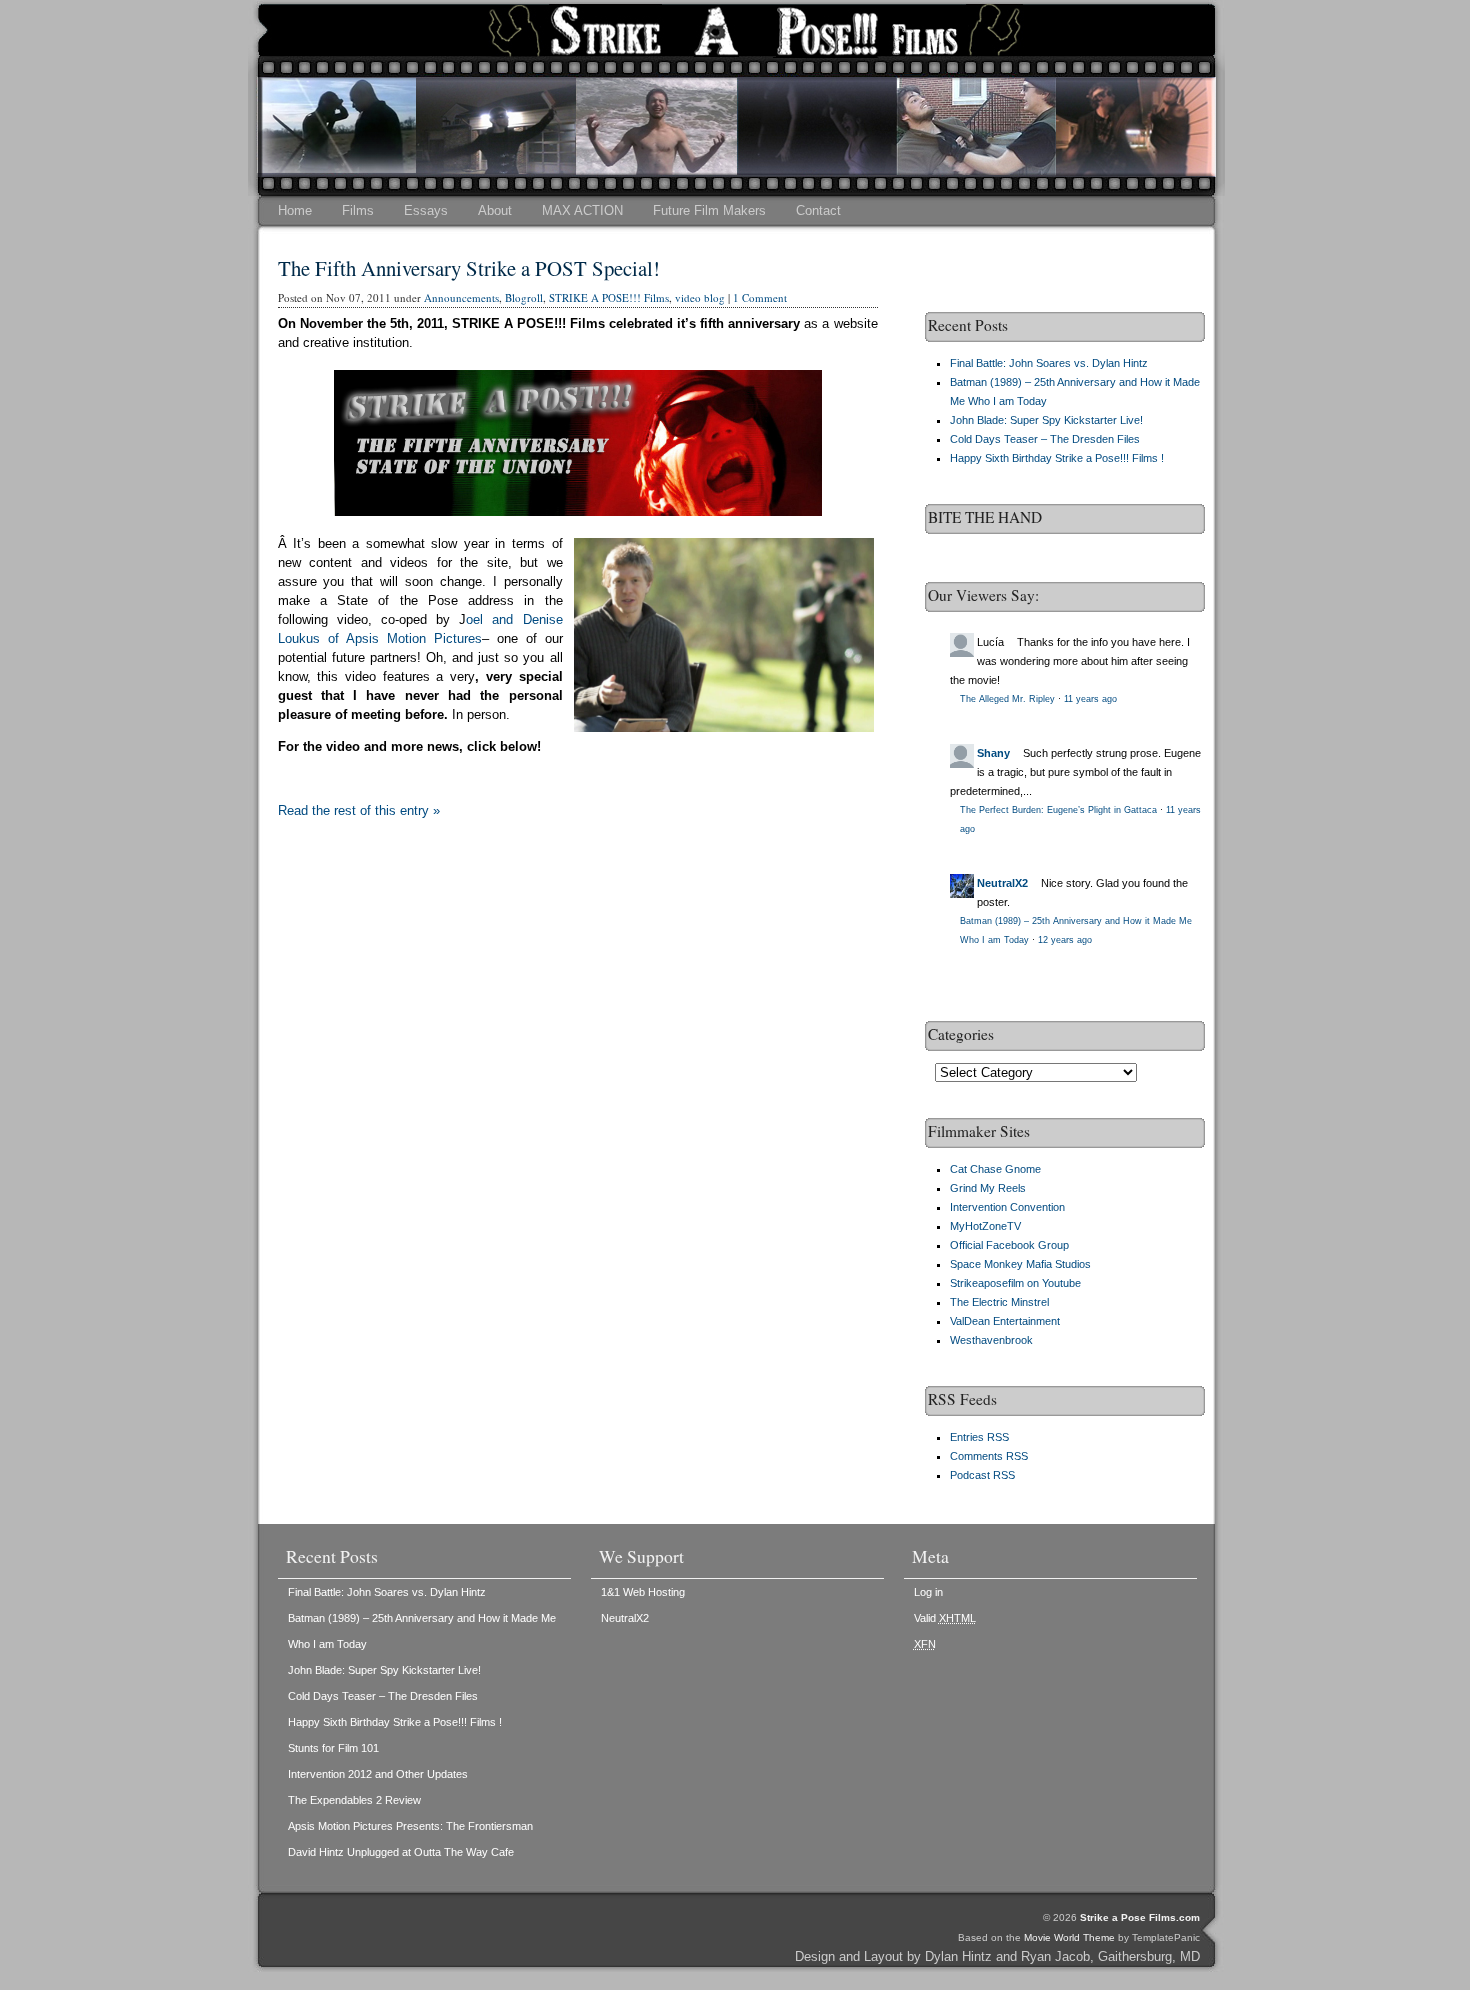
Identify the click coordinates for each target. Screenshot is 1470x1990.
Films (358, 210)
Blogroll (524, 297)
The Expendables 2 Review (354, 1800)
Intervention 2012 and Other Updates (378, 1774)
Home (295, 210)
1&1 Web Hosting (643, 1592)
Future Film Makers (709, 210)
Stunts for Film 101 (333, 1748)
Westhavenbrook (991, 1340)
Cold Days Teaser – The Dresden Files (1045, 439)
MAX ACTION (582, 210)
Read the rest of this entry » (359, 810)
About (495, 210)
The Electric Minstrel (999, 1302)
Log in (928, 1592)
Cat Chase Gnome (995, 1169)
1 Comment (760, 297)
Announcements (461, 297)
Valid (945, 1618)
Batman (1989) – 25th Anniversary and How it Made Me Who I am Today (422, 1631)
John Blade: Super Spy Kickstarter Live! (1046, 420)
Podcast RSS (982, 1475)
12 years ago (1065, 940)
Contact (818, 210)
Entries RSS (979, 1437)
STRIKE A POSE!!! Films (609, 297)
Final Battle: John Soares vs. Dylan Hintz (1049, 363)
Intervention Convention (1007, 1207)
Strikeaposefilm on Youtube (1015, 1283)
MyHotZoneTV (985, 1226)
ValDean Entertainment (1005, 1321)
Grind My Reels (988, 1188)
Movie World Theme (1069, 1937)
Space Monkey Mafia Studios (1020, 1264)
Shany (993, 753)
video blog (700, 297)
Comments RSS (989, 1456)
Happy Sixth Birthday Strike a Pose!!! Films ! (1057, 458)
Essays (426, 210)
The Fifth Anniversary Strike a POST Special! (469, 268)
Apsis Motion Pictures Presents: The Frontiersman (410, 1826)
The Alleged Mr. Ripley (1007, 699)
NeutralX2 (1002, 883)
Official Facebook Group (1009, 1245)
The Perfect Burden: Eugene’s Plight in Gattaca (1058, 810)
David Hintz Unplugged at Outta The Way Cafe (401, 1852)
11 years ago (1090, 699)
